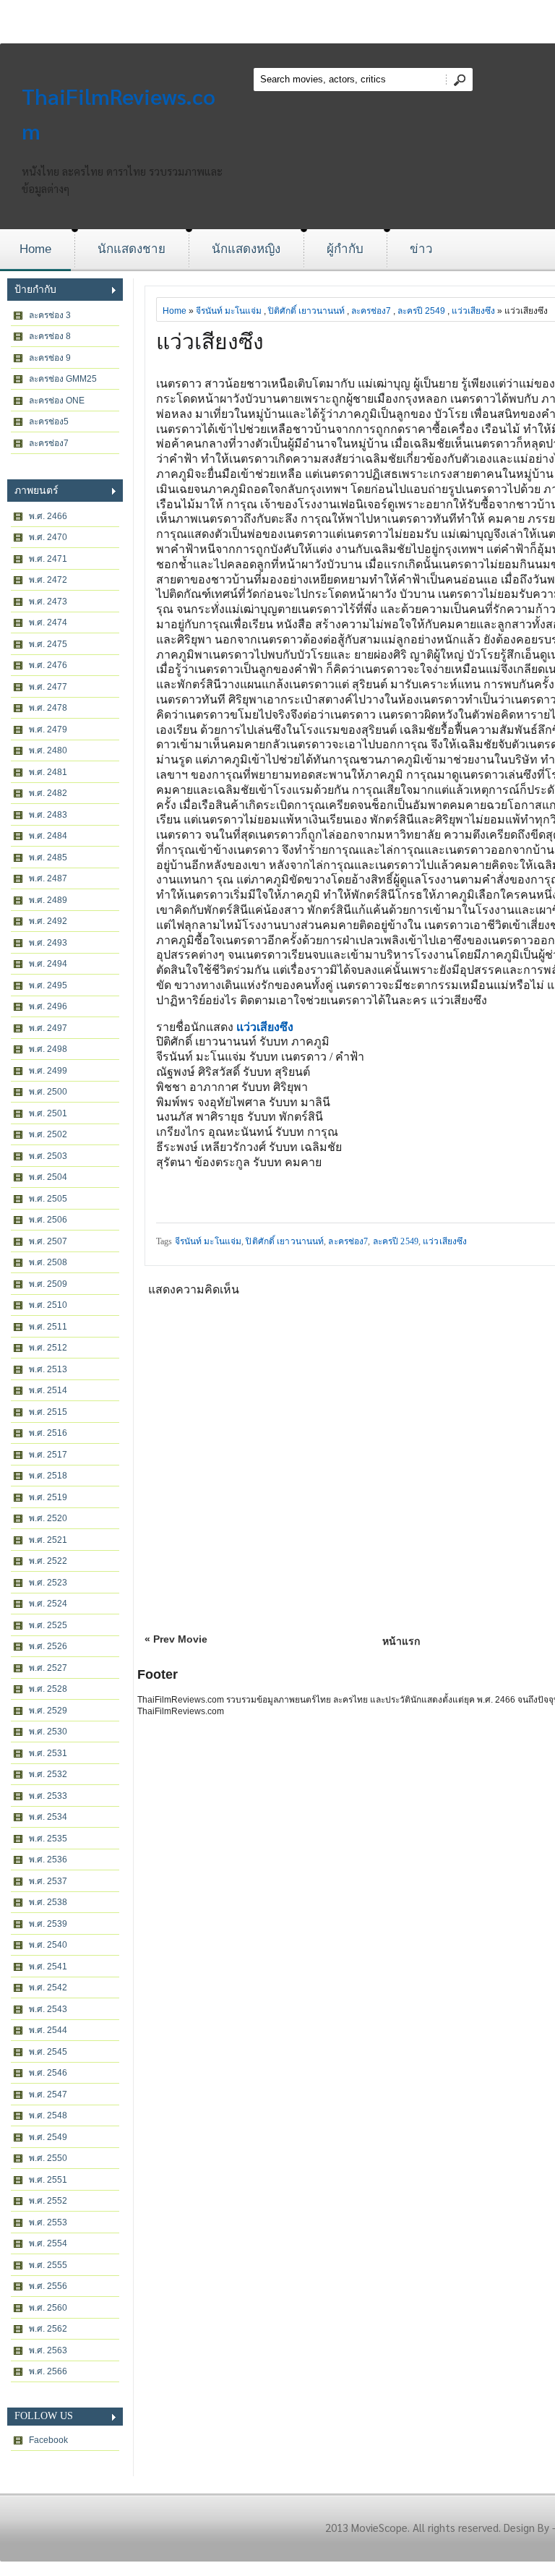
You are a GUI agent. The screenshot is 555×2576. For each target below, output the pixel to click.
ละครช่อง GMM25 (63, 379)
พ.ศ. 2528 (48, 1689)
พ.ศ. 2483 (48, 815)
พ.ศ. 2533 (48, 1796)
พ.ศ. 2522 (48, 1561)
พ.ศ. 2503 (48, 1156)
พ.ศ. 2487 (48, 878)
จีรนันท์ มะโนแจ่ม (229, 311)
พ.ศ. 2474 (48, 622)
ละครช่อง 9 (50, 358)
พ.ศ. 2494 (48, 964)
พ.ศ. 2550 (48, 2158)
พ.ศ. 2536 (48, 1860)
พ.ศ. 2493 (48, 943)
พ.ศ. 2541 (48, 1967)
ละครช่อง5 (49, 422)
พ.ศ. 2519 (48, 1497)
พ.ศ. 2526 (48, 1646)
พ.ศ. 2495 (48, 985)
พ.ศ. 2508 (48, 1262)
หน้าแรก (401, 1641)
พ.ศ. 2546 (48, 2073)
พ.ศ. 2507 (48, 1241)
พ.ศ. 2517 (48, 1455)
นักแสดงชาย (132, 249)
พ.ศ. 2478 (48, 708)
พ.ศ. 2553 (48, 2222)
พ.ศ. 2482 (48, 793)
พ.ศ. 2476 (48, 665)
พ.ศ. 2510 (48, 1305)
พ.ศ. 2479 (48, 729)
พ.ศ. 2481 (48, 772)
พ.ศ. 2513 (48, 1369)
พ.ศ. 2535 (48, 1839)
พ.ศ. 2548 (48, 2115)
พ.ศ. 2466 (48, 516)
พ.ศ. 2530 (48, 1732)
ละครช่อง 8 (50, 336)
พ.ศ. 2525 (48, 1625)
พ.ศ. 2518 (48, 1476)
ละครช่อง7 (49, 443)
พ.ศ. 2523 (48, 1583)
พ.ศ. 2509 (48, 1284)
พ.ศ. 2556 (48, 2286)
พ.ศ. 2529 (48, 1711)
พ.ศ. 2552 (48, 2201)
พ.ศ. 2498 (48, 1049)
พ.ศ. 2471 (48, 559)
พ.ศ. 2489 (48, 900)
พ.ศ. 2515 (48, 1412)
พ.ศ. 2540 (48, 1945)
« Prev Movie (176, 1639)
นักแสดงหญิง (246, 249)
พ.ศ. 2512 (48, 1348)
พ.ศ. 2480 (48, 750)
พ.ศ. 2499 (48, 1071)
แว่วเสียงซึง (473, 311)
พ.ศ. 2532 (48, 1774)
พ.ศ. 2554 (48, 2243)
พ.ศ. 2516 (48, 1433)
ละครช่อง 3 (50, 315)
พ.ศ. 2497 (48, 1028)
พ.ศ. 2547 (48, 2094)
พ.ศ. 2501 (48, 1113)
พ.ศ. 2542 (48, 1987)
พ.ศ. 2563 (48, 2350)
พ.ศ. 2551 (48, 2180)
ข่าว (421, 249)
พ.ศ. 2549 (48, 2137)
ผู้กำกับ (345, 249)
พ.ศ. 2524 (48, 1604)
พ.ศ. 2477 (48, 687)
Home (35, 249)
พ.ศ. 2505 (48, 1199)
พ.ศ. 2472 (48, 580)
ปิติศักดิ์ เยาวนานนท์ (306, 311)
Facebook (48, 2440)
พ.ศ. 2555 (48, 2265)
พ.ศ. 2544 (48, 2030)
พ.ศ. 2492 (48, 921)
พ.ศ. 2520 (48, 1518)
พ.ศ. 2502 (48, 1134)
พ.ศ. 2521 (48, 1540)
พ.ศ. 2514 (48, 1390)
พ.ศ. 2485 (48, 857)
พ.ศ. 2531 (48, 1753)
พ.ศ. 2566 (48, 2371)
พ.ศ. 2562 (48, 2329)
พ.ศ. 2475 (48, 644)
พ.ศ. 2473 (48, 602)
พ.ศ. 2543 (48, 2009)
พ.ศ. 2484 (48, 836)
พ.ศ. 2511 (48, 1327)
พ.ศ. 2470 (48, 537)
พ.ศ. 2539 (48, 1924)
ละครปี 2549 (421, 311)
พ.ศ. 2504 (48, 1177)
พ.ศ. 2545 (48, 2052)
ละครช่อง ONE (57, 401)
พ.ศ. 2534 (48, 1817)
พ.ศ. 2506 (48, 1220)
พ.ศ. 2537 (48, 1881)
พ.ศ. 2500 (48, 1092)
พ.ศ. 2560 (48, 2308)
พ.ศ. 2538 (48, 1902)
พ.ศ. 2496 (48, 1006)
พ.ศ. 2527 (48, 1668)
